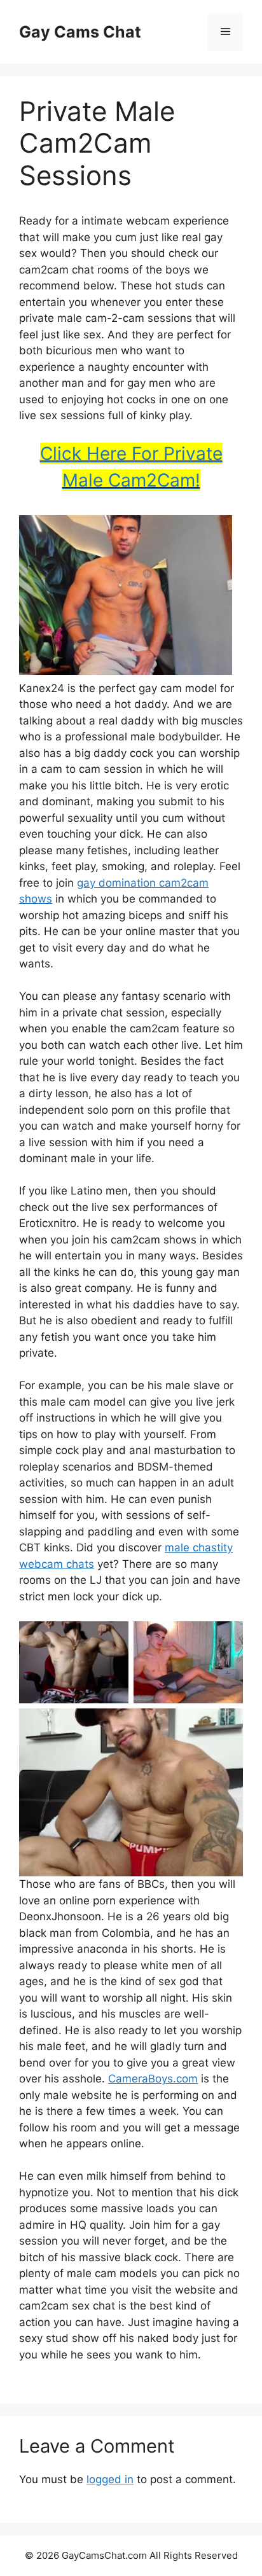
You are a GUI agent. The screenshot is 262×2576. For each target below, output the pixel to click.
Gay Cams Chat (80, 32)
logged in (110, 2479)
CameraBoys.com (153, 2079)
